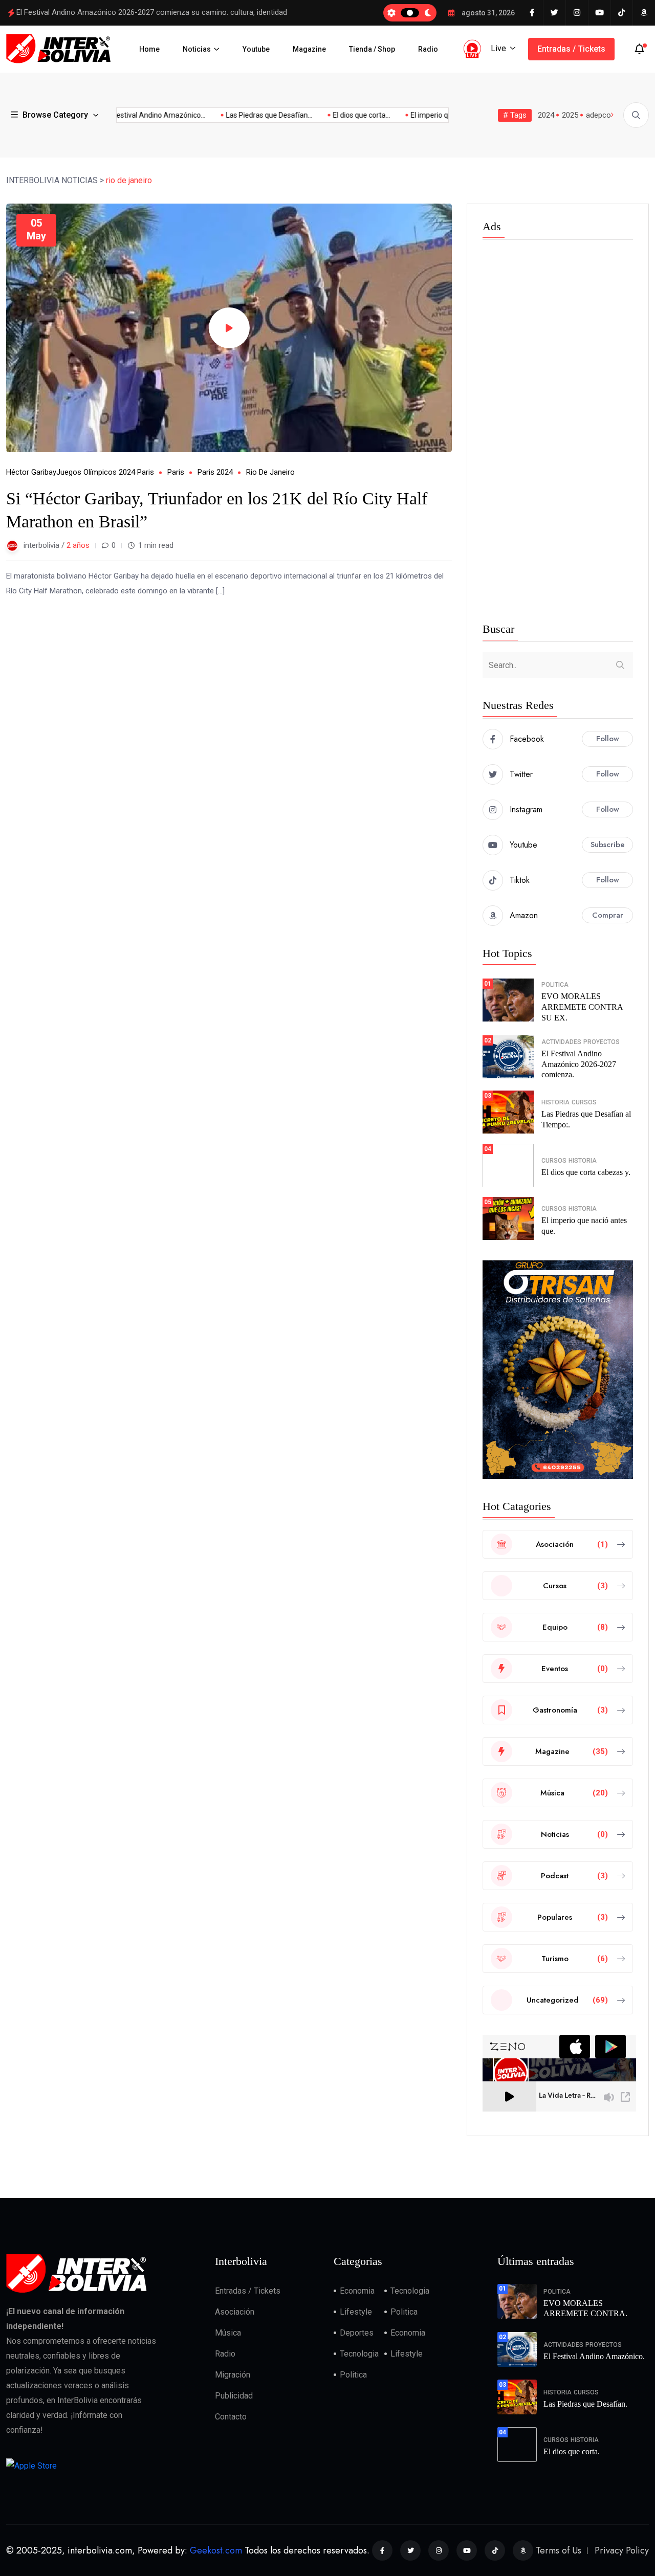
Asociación (235, 2312)
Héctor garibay (31, 472)
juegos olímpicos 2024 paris (105, 472)
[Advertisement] (558, 433)
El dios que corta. (572, 2451)
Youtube (256, 49)
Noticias (197, 49)
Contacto (231, 2417)
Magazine (309, 49)
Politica (555, 985)
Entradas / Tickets (571, 49)
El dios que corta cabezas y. (586, 1172)
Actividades (561, 1042)
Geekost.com (216, 2550)
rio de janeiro (270, 472)
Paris (176, 472)
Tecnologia (410, 2291)
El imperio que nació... (424, 115)
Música (228, 2333)
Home (149, 49)
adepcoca (603, 115)
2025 (570, 115)
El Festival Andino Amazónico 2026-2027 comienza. (579, 1064)
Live (498, 48)
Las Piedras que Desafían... (248, 115)
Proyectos (602, 1042)
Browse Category (55, 115)
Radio (428, 49)
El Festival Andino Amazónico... (134, 115)
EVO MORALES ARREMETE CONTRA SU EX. (582, 1007)
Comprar (608, 915)
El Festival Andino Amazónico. (594, 2356)
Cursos (584, 1102)
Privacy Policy (622, 2550)
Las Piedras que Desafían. (585, 2404)
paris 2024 (215, 472)
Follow (608, 739)
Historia (555, 1102)
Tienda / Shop (372, 49)
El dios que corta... (340, 115)
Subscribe (608, 845)
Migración (233, 2375)
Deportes (357, 2333)
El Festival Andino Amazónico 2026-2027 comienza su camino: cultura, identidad (152, 12)
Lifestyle (356, 2312)
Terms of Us (559, 2550)
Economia (357, 2291)
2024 (546, 115)
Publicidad (234, 2396)
